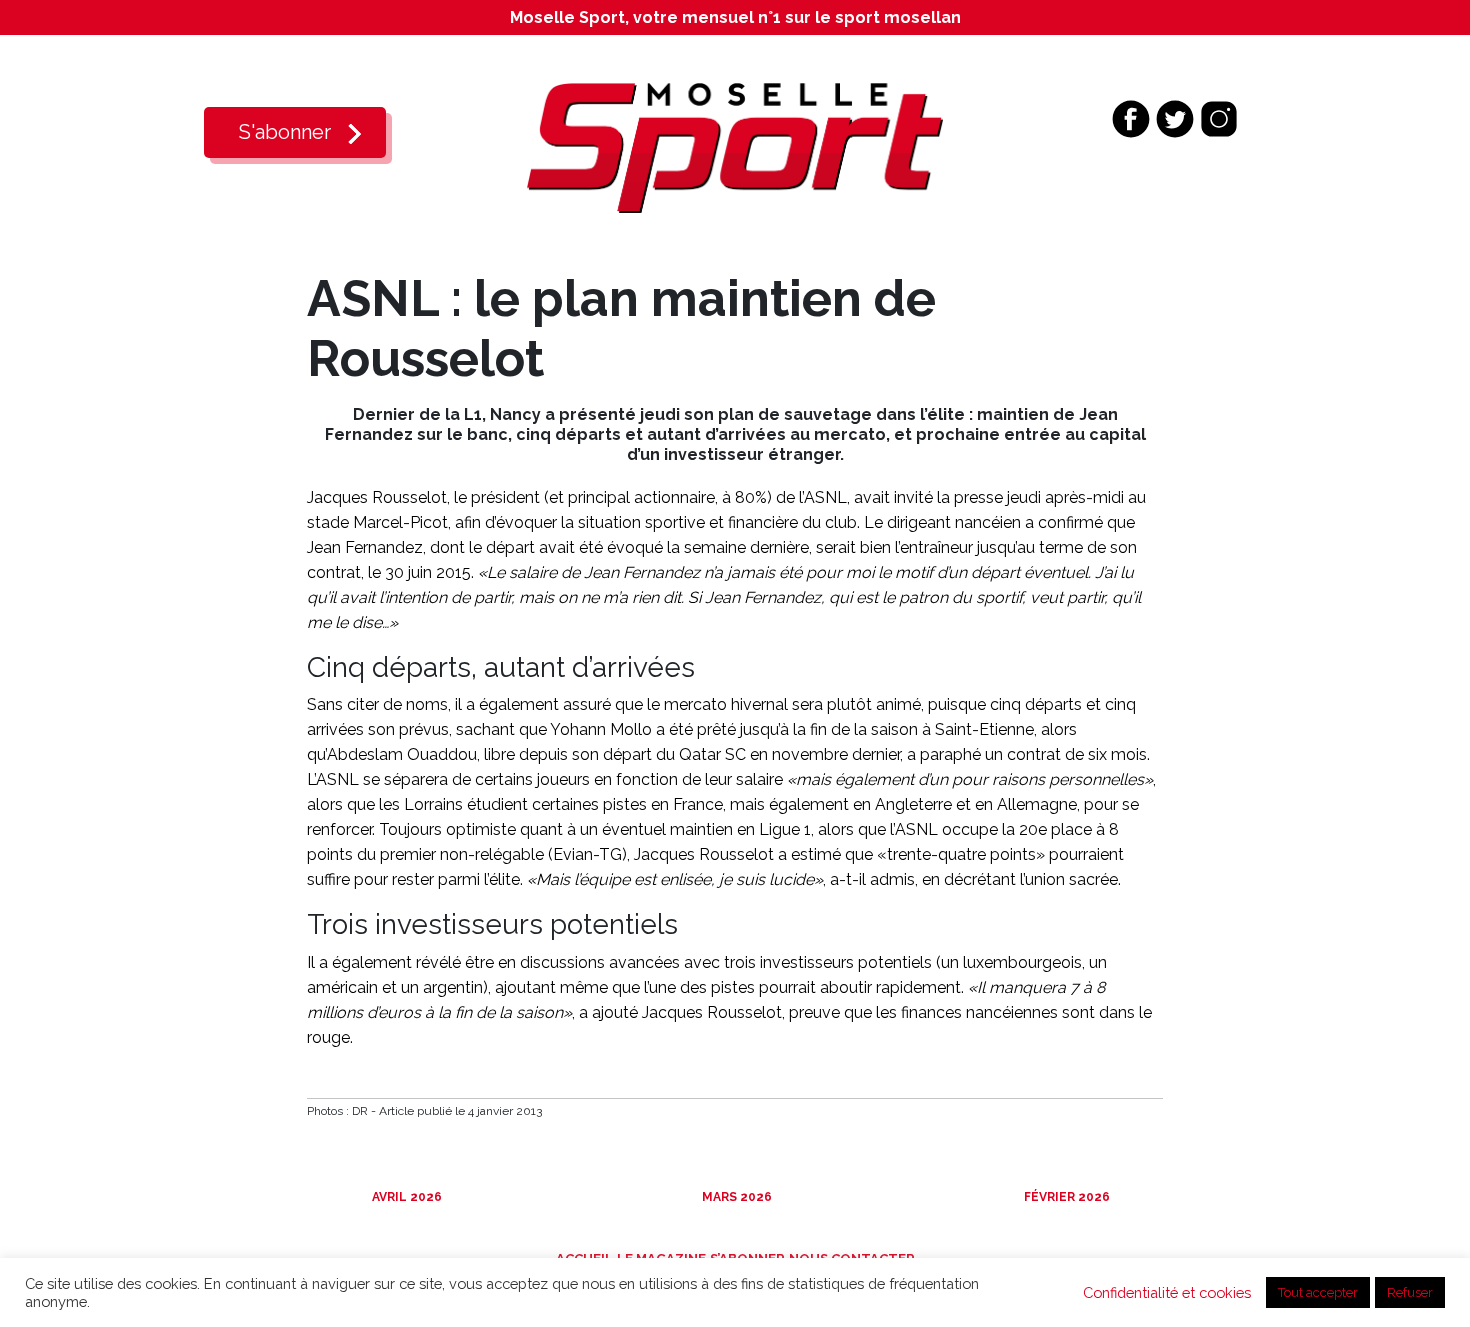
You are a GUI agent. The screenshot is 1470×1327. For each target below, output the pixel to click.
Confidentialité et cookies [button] (1167, 1292)
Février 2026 (1065, 1197)
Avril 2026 (405, 1197)
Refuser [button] (1410, 1292)
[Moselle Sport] (735, 146)
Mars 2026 (735, 1197)
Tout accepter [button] (1318, 1292)
